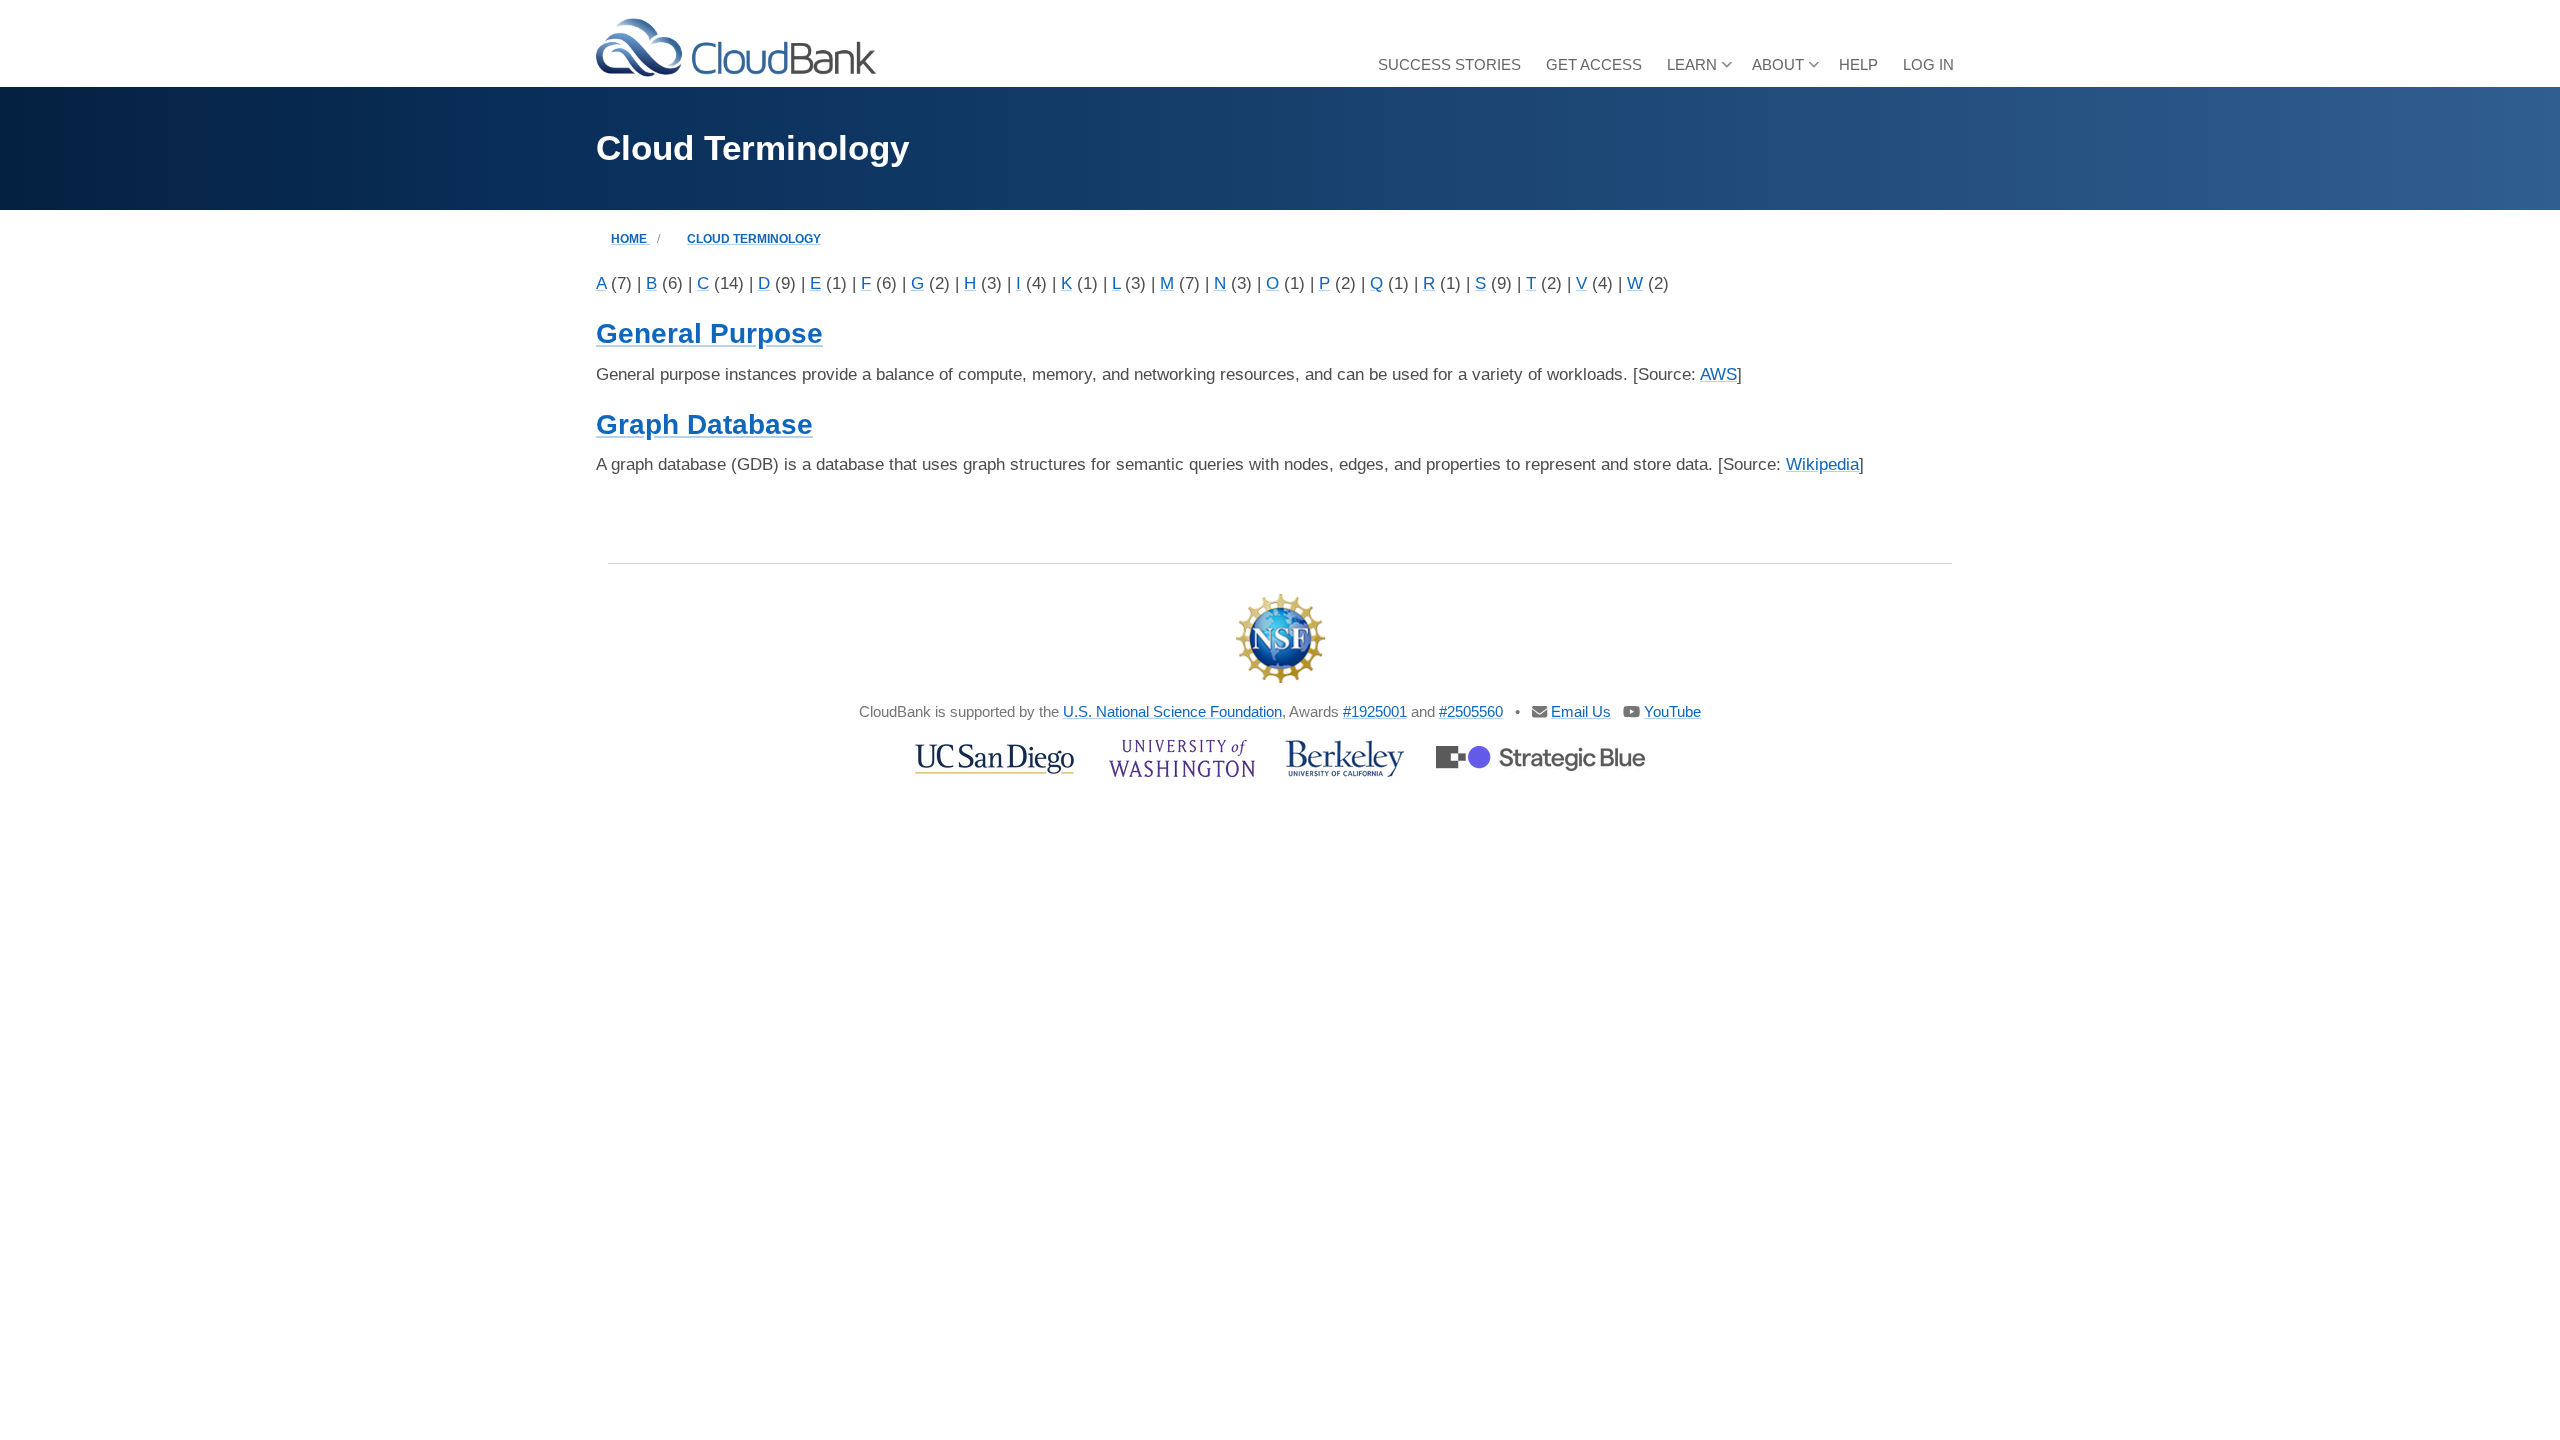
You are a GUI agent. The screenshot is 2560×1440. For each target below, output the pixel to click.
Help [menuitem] (1858, 64)
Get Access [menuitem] (1594, 64)
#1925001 (1375, 711)
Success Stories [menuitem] (1449, 64)
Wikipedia (1822, 464)
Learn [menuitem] (1699, 71)
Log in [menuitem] (1928, 64)
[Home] (736, 46)
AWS (1718, 374)
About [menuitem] (1785, 71)
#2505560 (1471, 711)
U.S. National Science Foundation (1172, 711)
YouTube (1672, 711)
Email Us (1581, 711)
